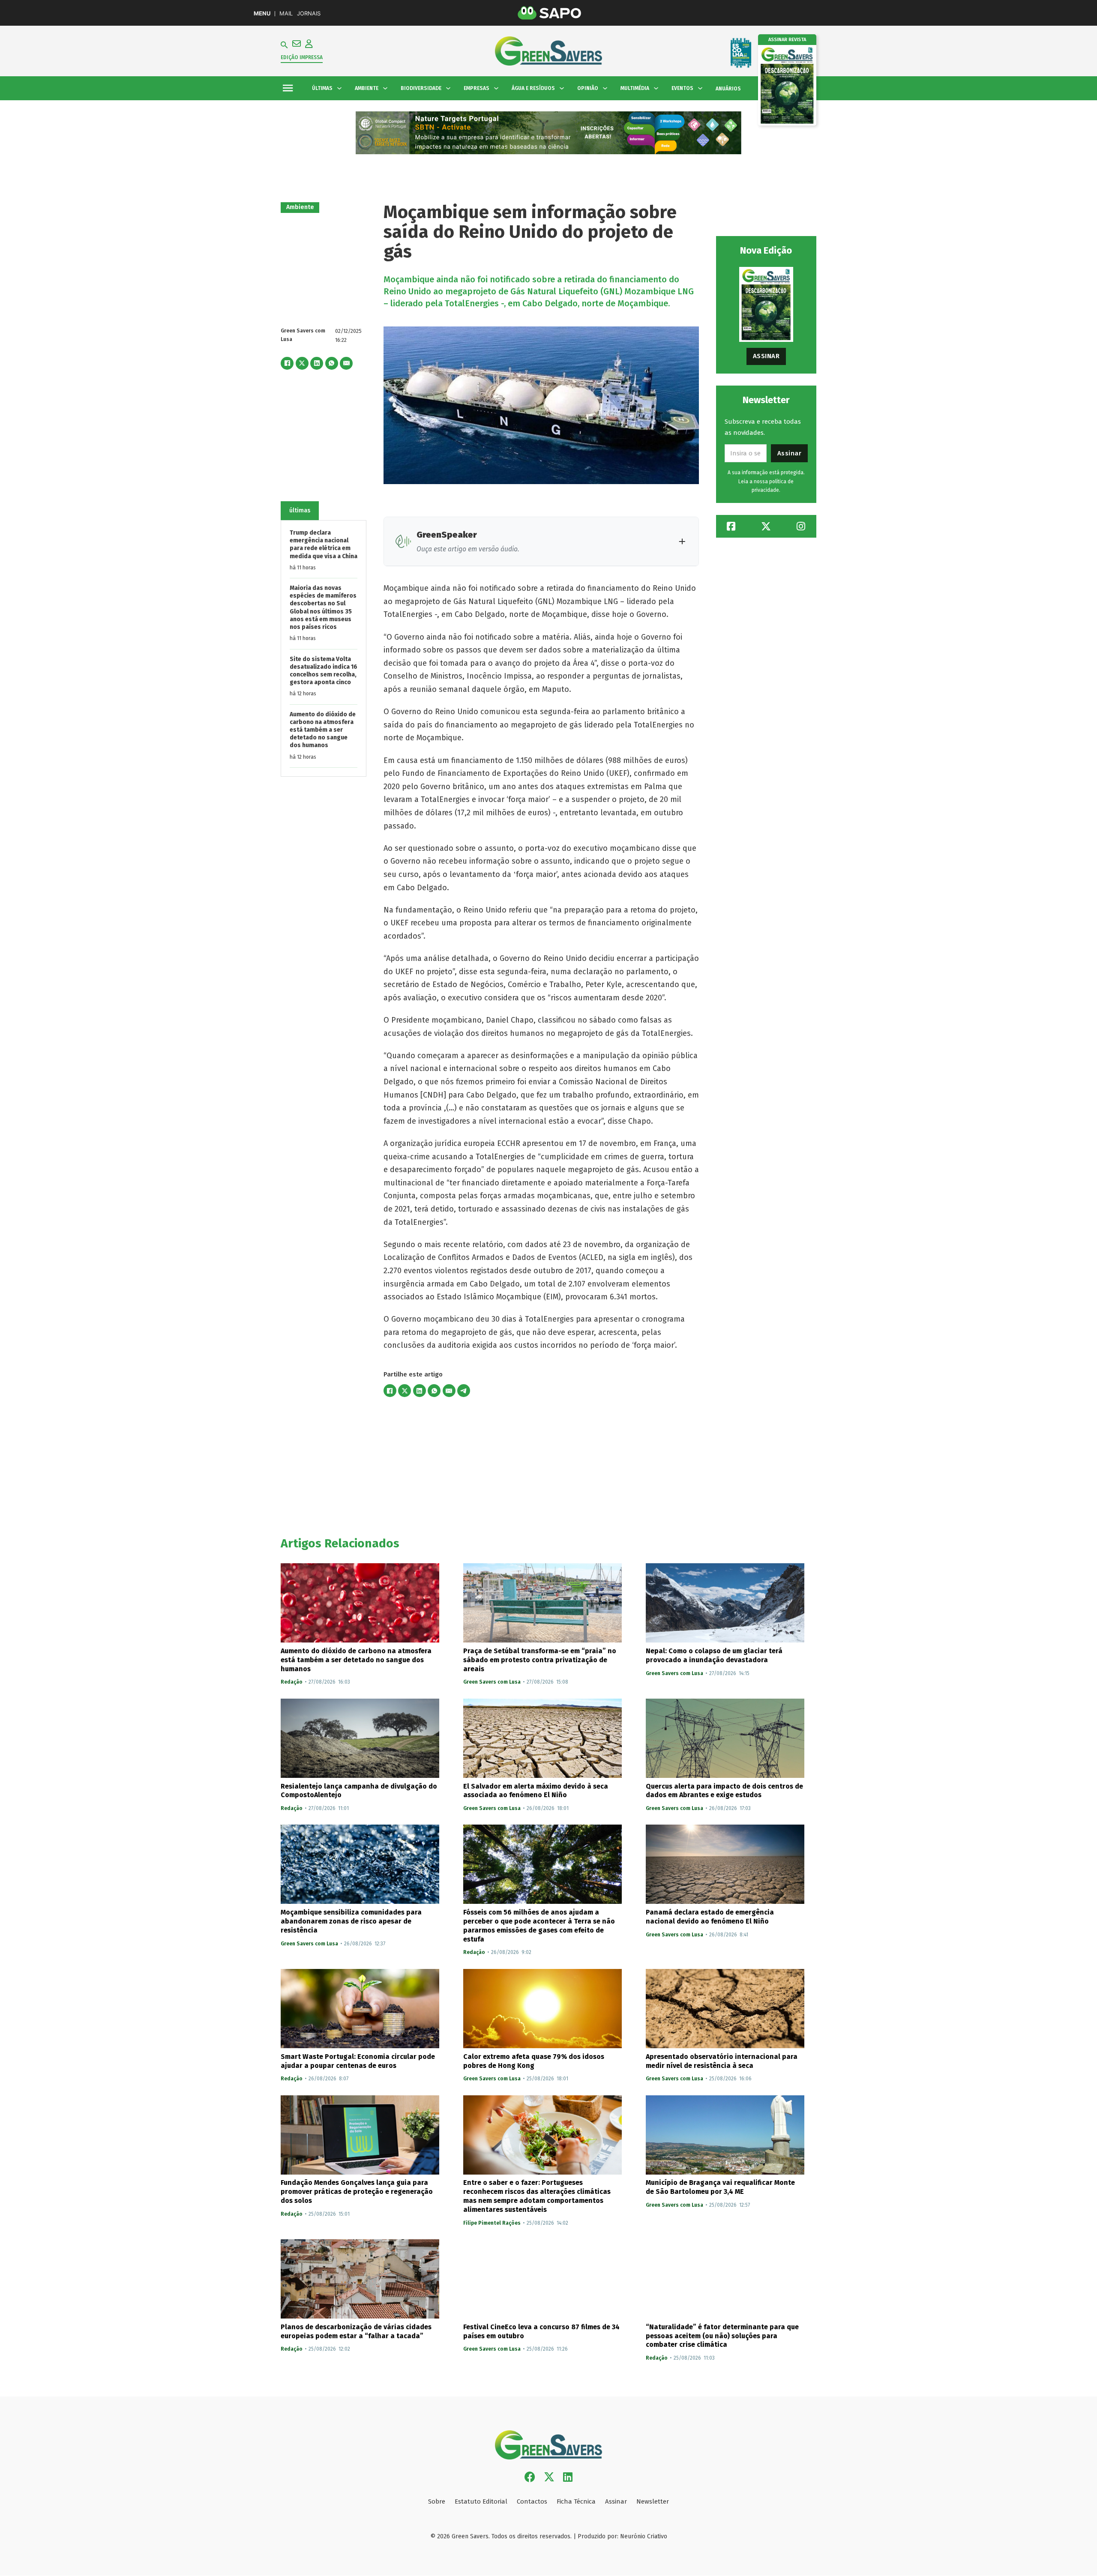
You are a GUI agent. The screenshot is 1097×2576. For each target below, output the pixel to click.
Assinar (766, 356)
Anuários (728, 89)
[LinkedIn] (317, 363)
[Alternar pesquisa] (284, 45)
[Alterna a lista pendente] (339, 88)
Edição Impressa (302, 57)
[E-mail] (346, 363)
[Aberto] (288, 88)
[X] (302, 363)
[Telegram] (464, 1391)
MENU (262, 13)
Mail (286, 13)
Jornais (309, 13)
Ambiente (300, 207)
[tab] (300, 511)
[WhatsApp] (332, 363)
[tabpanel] (324, 648)
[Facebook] (287, 363)
